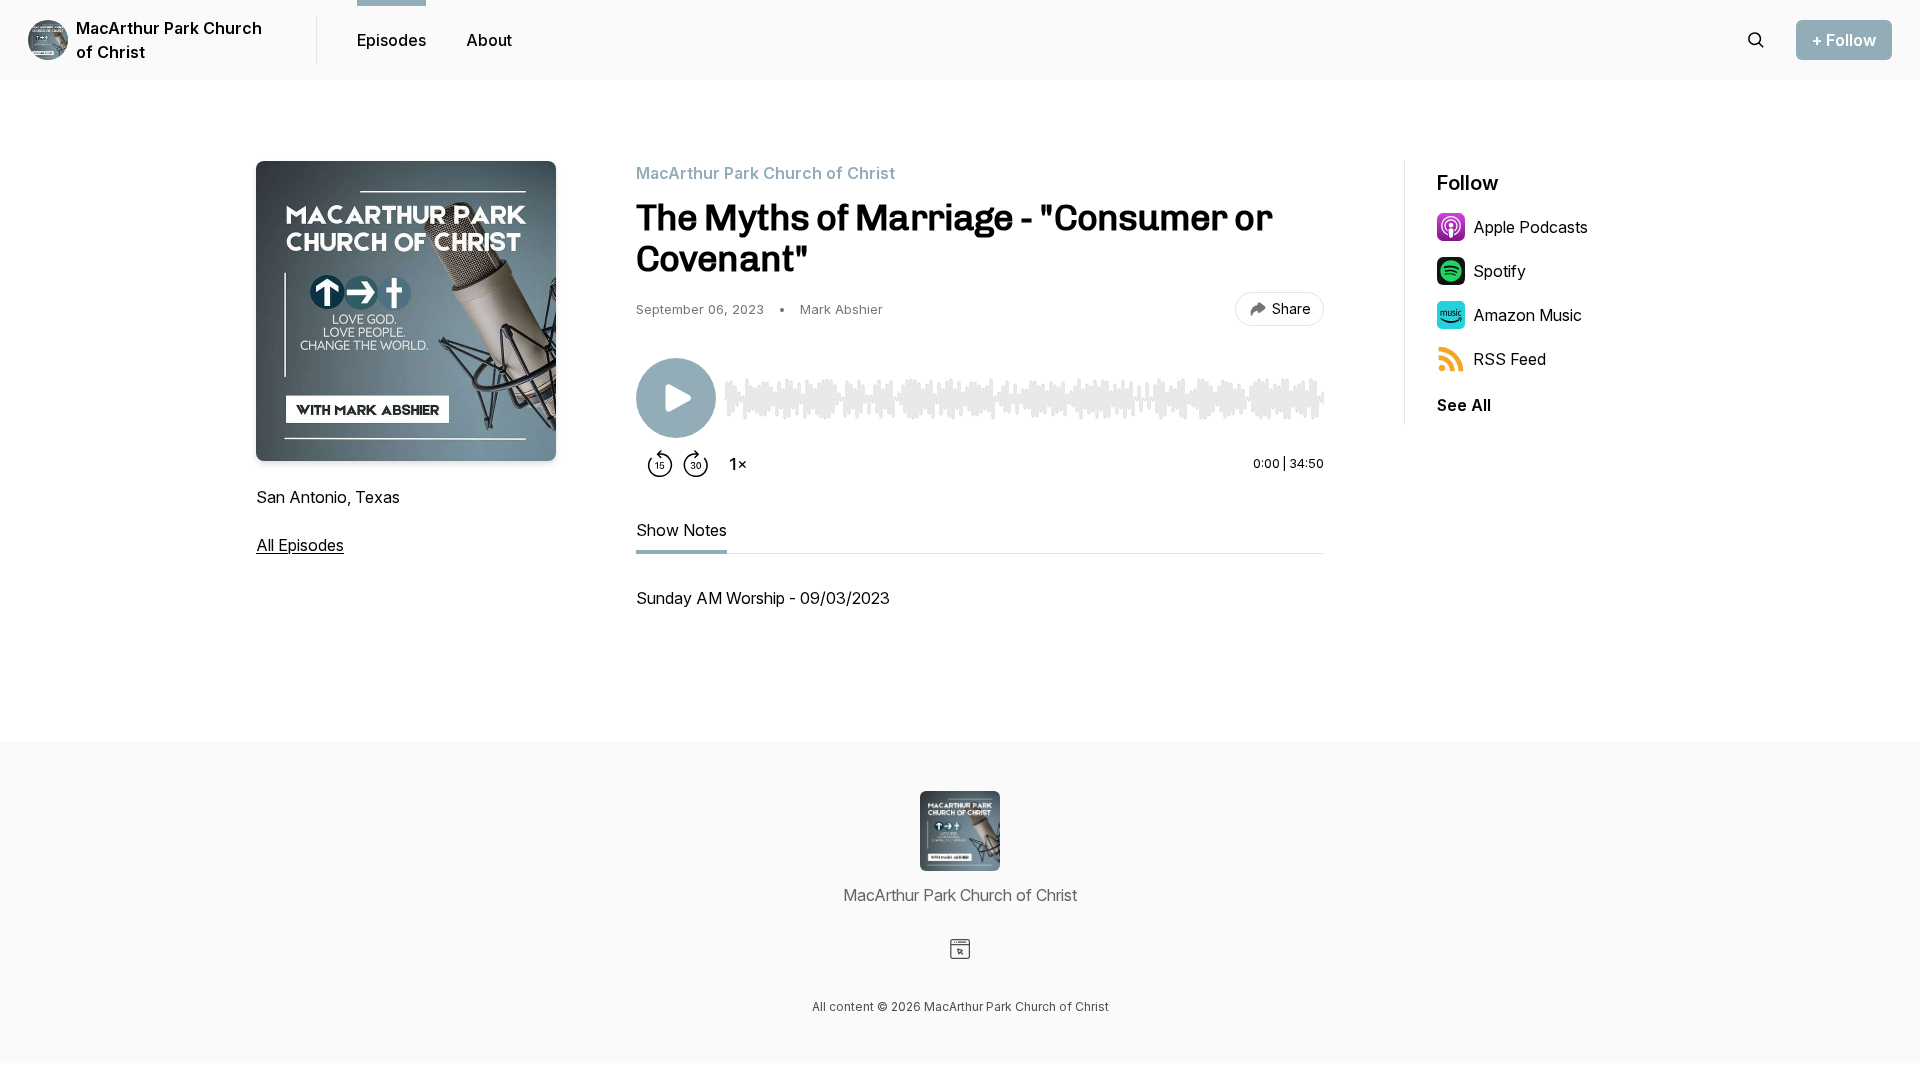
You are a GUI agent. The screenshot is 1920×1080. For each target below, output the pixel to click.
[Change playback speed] (738, 464)
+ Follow (1844, 40)
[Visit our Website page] (960, 949)
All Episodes (300, 545)
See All (1464, 405)
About (489, 40)
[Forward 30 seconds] (696, 464)
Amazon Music (1527, 315)
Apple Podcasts (1530, 227)
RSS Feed (1509, 359)
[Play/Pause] (676, 398)
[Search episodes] (1756, 40)
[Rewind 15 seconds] (660, 464)
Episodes (391, 40)
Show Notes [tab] (681, 530)
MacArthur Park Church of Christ (169, 40)
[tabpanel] (980, 608)
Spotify (1499, 271)
